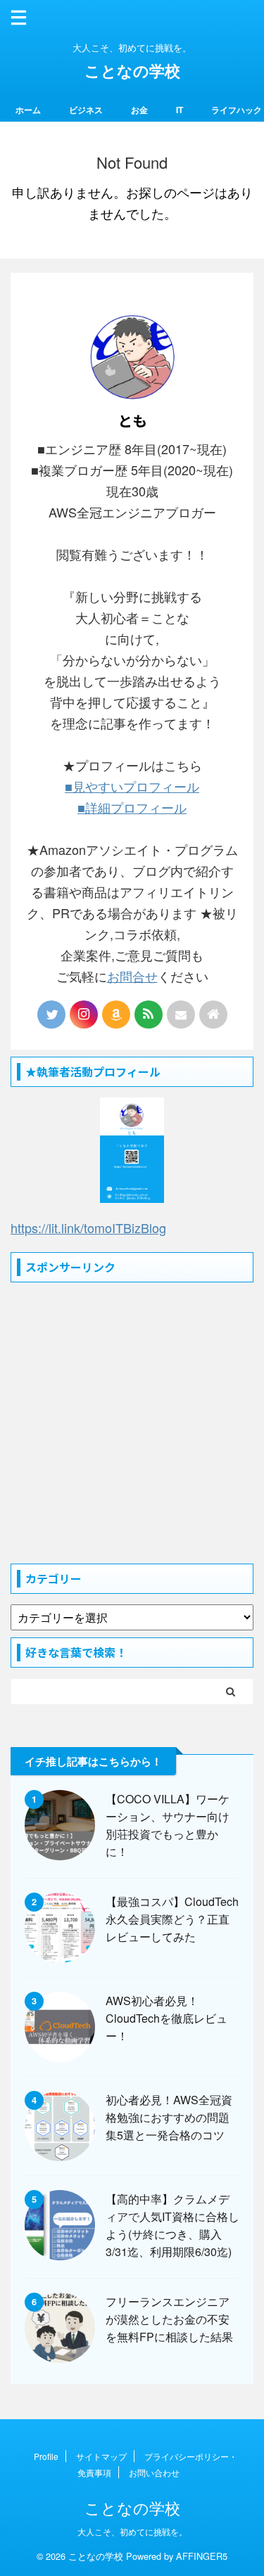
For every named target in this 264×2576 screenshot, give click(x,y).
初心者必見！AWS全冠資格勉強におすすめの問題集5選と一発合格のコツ (169, 2117)
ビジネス (86, 110)
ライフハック (237, 110)
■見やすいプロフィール (132, 786)
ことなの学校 (132, 70)
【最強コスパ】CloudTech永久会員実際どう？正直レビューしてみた (172, 1919)
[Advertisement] (132, 1425)
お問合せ (132, 976)
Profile (46, 2456)
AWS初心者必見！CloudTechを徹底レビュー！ (166, 2018)
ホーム (28, 110)
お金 (139, 110)
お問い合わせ (154, 2472)
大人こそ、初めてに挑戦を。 (132, 2531)
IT (180, 110)
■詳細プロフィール (132, 807)
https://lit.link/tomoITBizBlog (88, 1228)
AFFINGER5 (202, 2556)
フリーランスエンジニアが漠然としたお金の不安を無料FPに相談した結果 (169, 2319)
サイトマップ (101, 2456)
